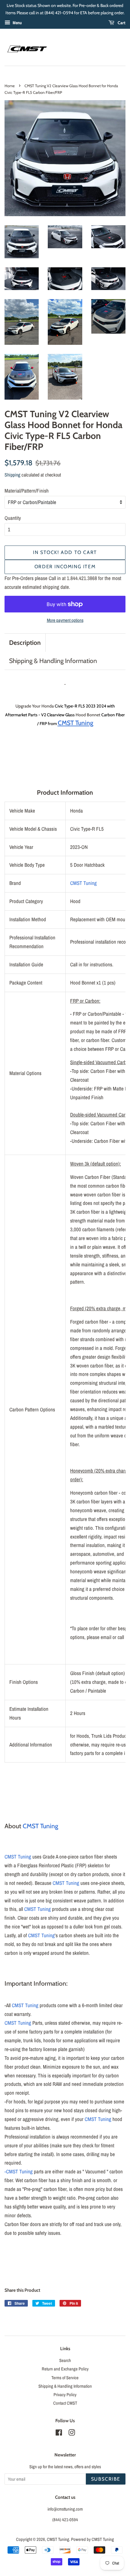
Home (10, 86)
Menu (17, 23)
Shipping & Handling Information (53, 661)
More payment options (65, 620)
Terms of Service (65, 2378)
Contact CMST (65, 2403)
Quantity (13, 518)
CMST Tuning (83, 883)
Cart (121, 23)
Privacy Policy (65, 2395)
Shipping (12, 475)
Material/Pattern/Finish (27, 491)
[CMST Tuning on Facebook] (59, 2434)
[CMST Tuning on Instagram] (72, 2434)
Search (65, 2360)
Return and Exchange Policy (65, 2369)
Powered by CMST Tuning (93, 2539)
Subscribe (106, 2479)
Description (25, 643)
